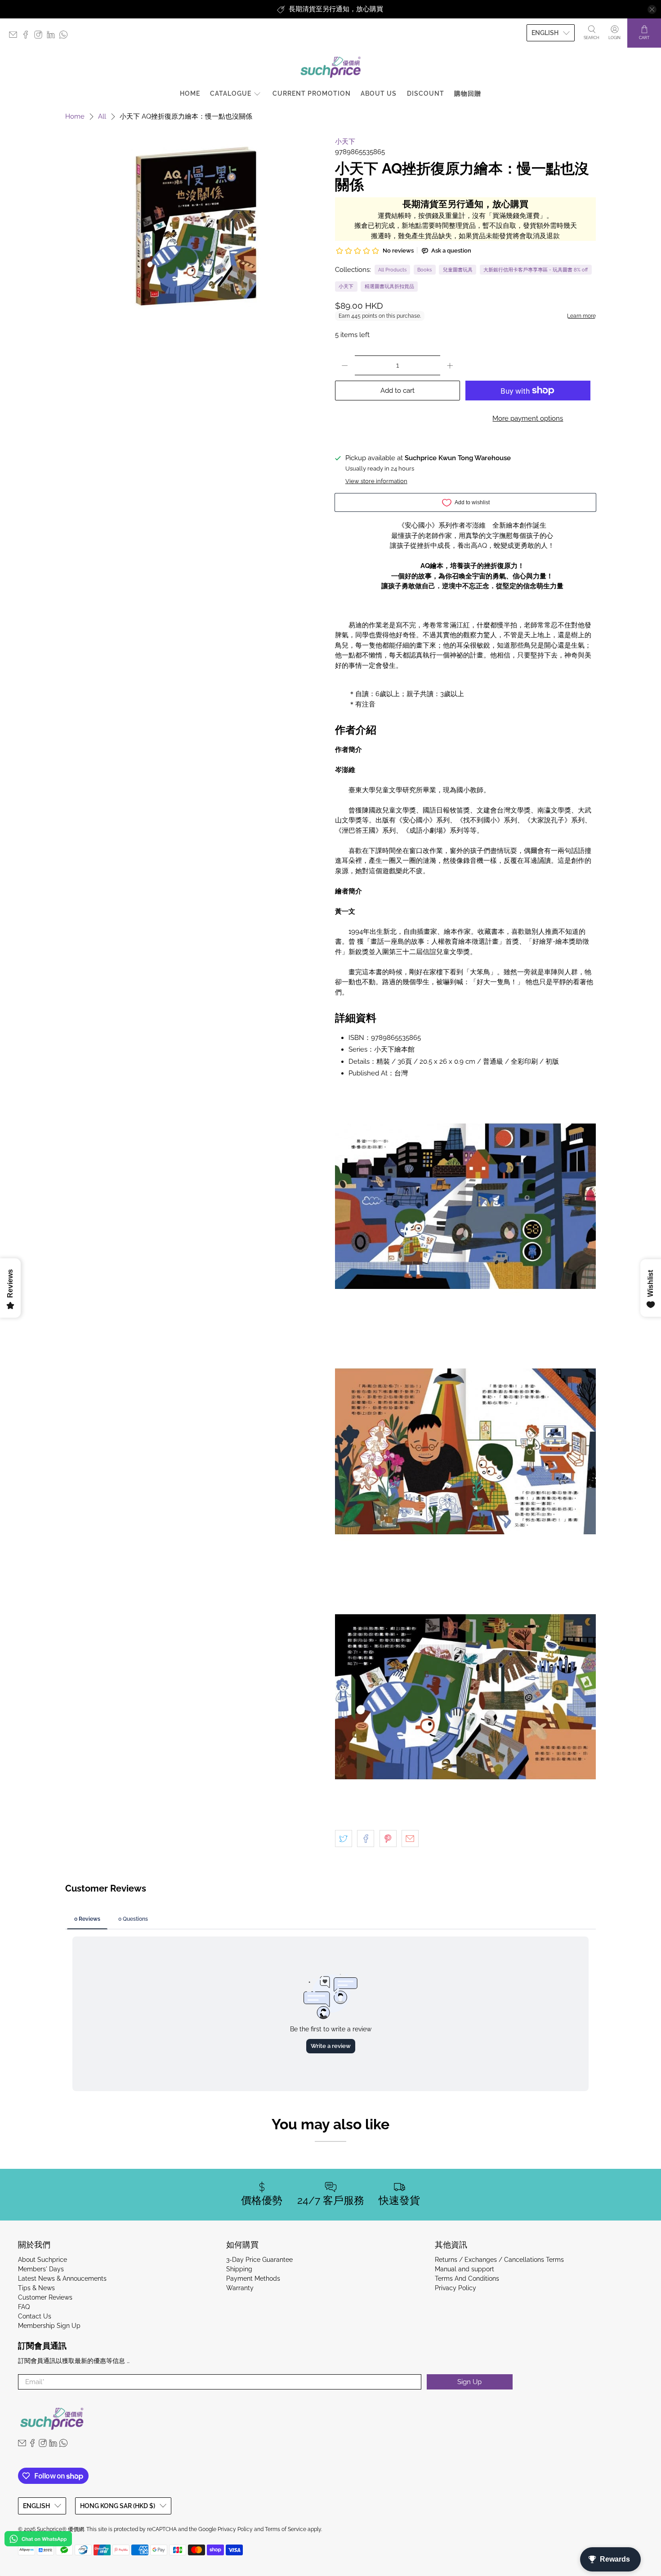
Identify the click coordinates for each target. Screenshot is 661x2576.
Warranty (240, 2288)
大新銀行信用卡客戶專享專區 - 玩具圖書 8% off (536, 270)
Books (424, 270)
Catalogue (231, 93)
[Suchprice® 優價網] (330, 67)
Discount (426, 93)
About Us (379, 93)
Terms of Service (286, 2529)
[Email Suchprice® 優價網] (15, 37)
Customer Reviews (45, 2297)
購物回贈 (468, 93)
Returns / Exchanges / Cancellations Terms (499, 2260)
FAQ (24, 2307)
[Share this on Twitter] (344, 1839)
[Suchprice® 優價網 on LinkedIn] (53, 37)
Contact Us (35, 2316)
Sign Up (469, 2382)
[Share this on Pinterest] (388, 1839)
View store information (376, 481)
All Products (392, 270)
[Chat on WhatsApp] (38, 2540)
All (102, 117)
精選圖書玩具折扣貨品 (389, 286)
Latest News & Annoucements (62, 2278)
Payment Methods (253, 2278)
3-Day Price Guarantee (259, 2260)
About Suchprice (42, 2260)
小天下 (345, 142)
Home (190, 93)
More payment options (528, 418)
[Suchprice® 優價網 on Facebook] (28, 37)
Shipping (239, 2269)
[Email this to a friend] (410, 1839)
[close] (652, 9)
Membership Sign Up (49, 2326)
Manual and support (464, 2269)
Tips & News (36, 2288)
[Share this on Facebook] (366, 1839)
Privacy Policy (456, 2288)
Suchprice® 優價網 (60, 2529)
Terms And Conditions (467, 2278)
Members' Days (41, 2269)
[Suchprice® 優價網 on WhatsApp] (66, 37)
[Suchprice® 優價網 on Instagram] (40, 37)
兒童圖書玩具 (458, 270)
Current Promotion (312, 93)
